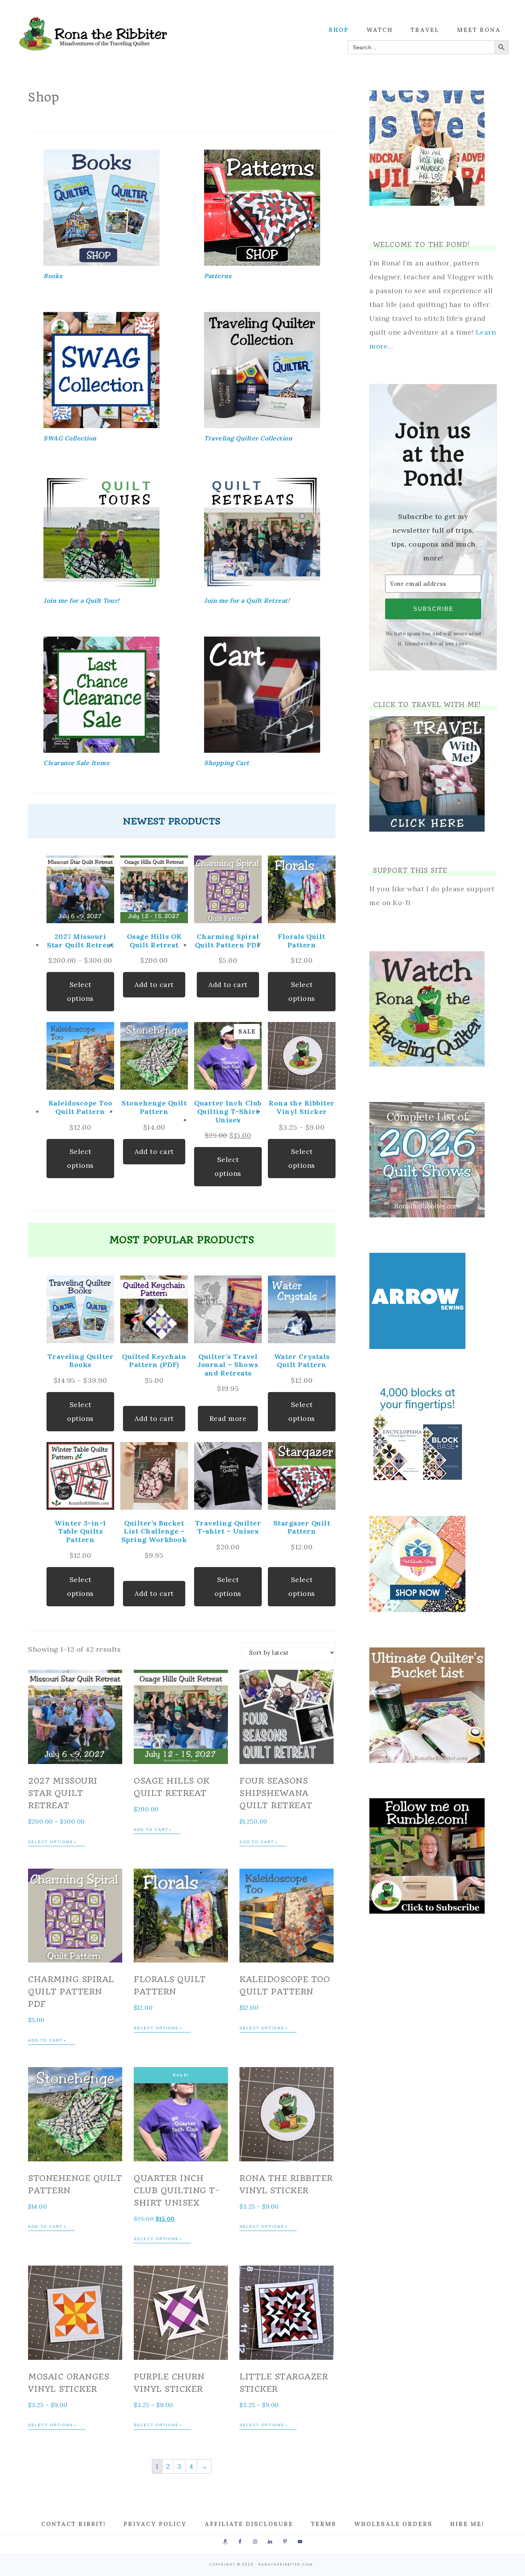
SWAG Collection (70, 438)
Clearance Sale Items (76, 763)
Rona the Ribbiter (93, 34)
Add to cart (154, 985)
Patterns (218, 276)
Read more (228, 1418)
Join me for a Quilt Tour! (81, 600)
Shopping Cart (227, 763)
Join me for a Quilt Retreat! (247, 600)
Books (53, 276)
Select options (80, 991)
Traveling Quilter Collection (248, 438)
